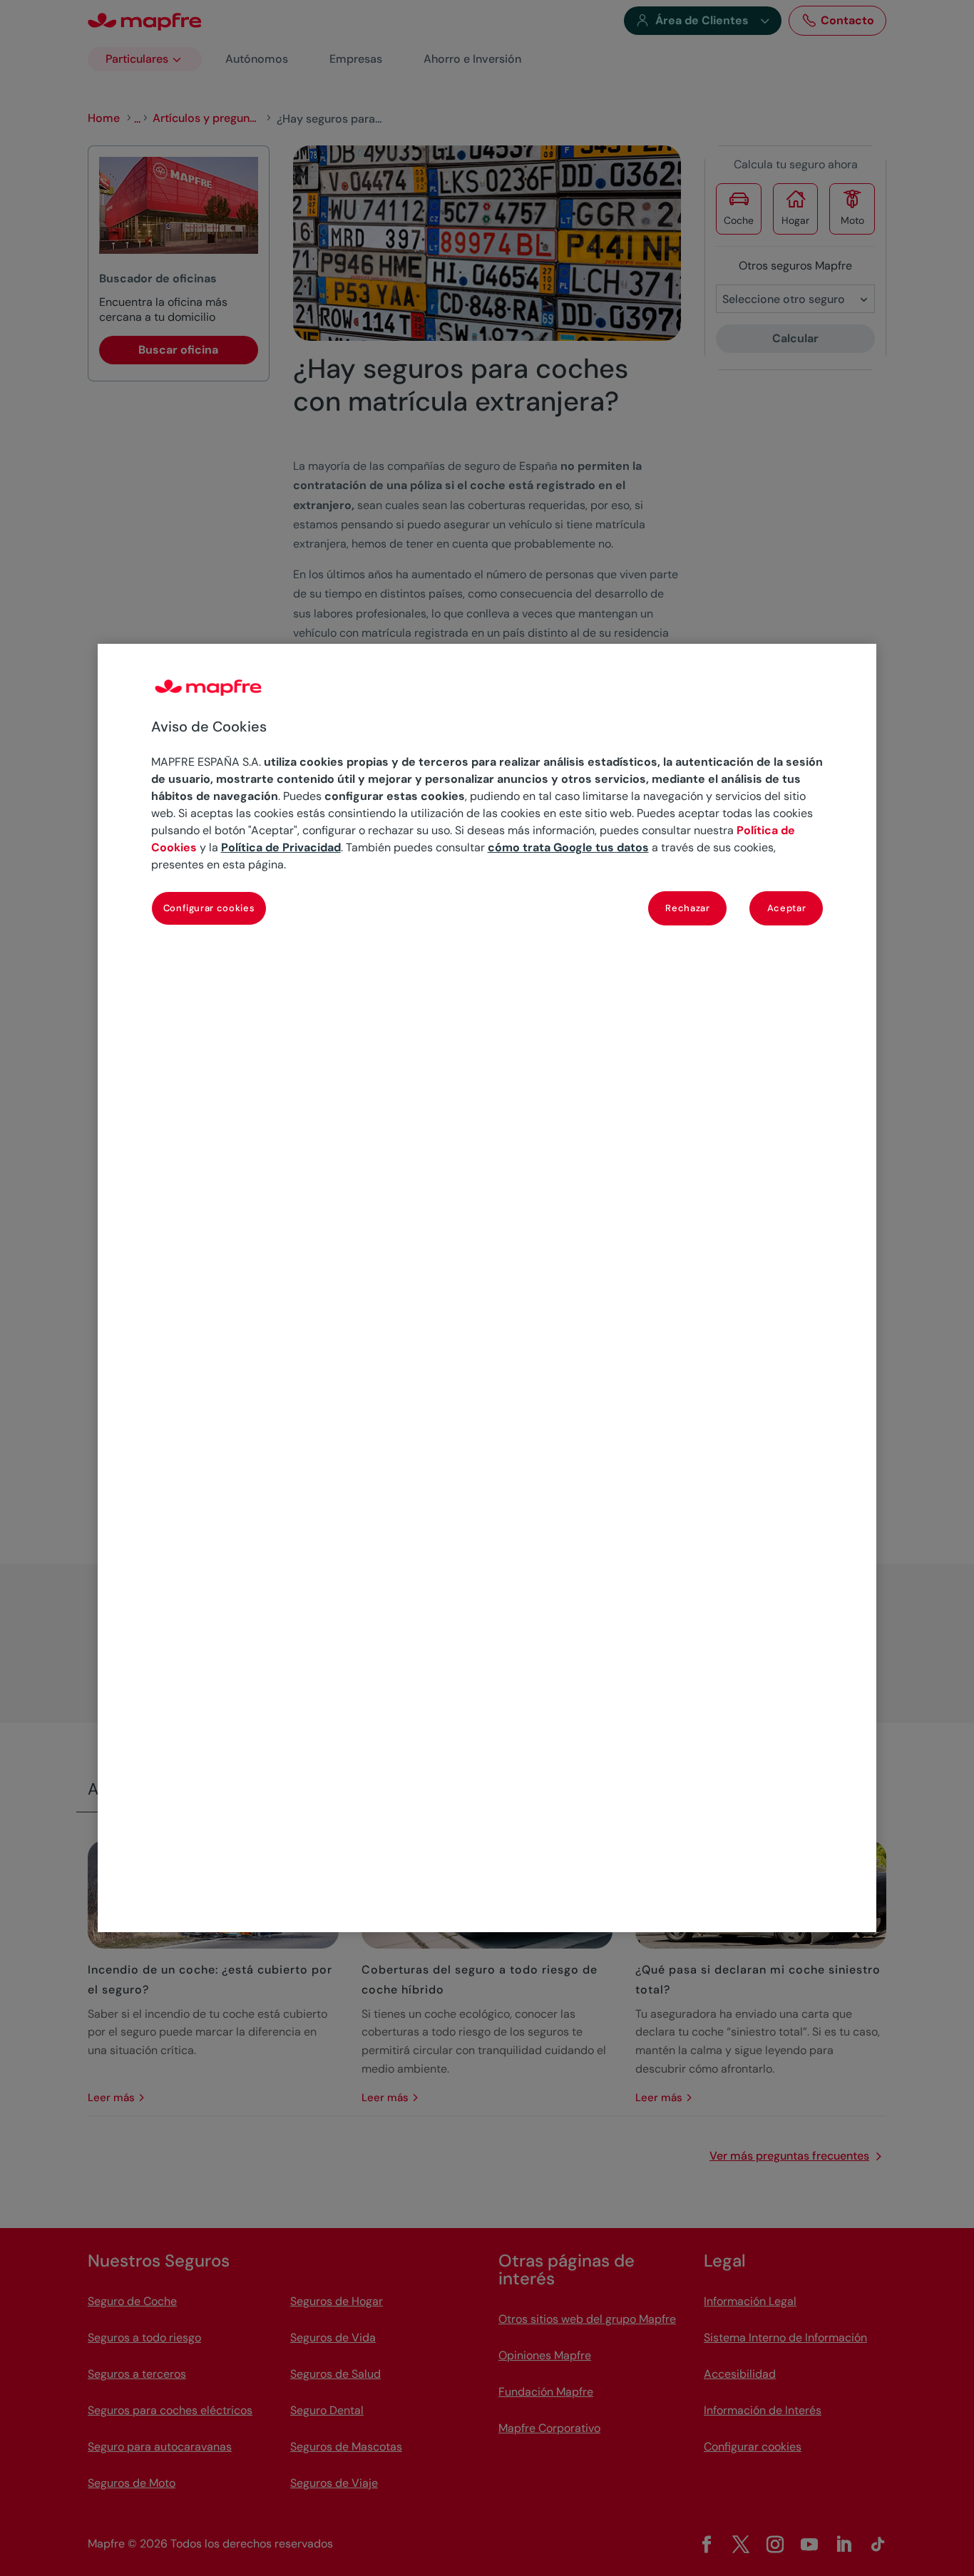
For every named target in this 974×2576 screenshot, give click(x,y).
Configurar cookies (209, 908)
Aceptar (787, 908)
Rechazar (687, 908)
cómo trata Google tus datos (568, 847)
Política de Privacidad (281, 847)
